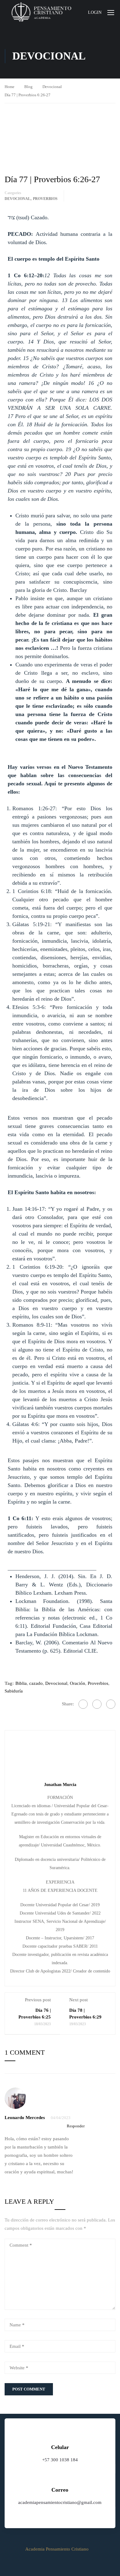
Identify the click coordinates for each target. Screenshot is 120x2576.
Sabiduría (14, 1691)
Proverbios (45, 199)
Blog (28, 87)
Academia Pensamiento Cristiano (57, 2549)
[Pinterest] (111, 1704)
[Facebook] (83, 1704)
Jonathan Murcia (60, 1784)
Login (95, 12)
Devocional (52, 87)
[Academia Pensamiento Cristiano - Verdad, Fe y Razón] (41, 12)
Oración (78, 1683)
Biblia (21, 1683)
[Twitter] (97, 1704)
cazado (36, 1683)
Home (10, 87)
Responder (76, 2126)
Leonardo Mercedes (25, 2118)
